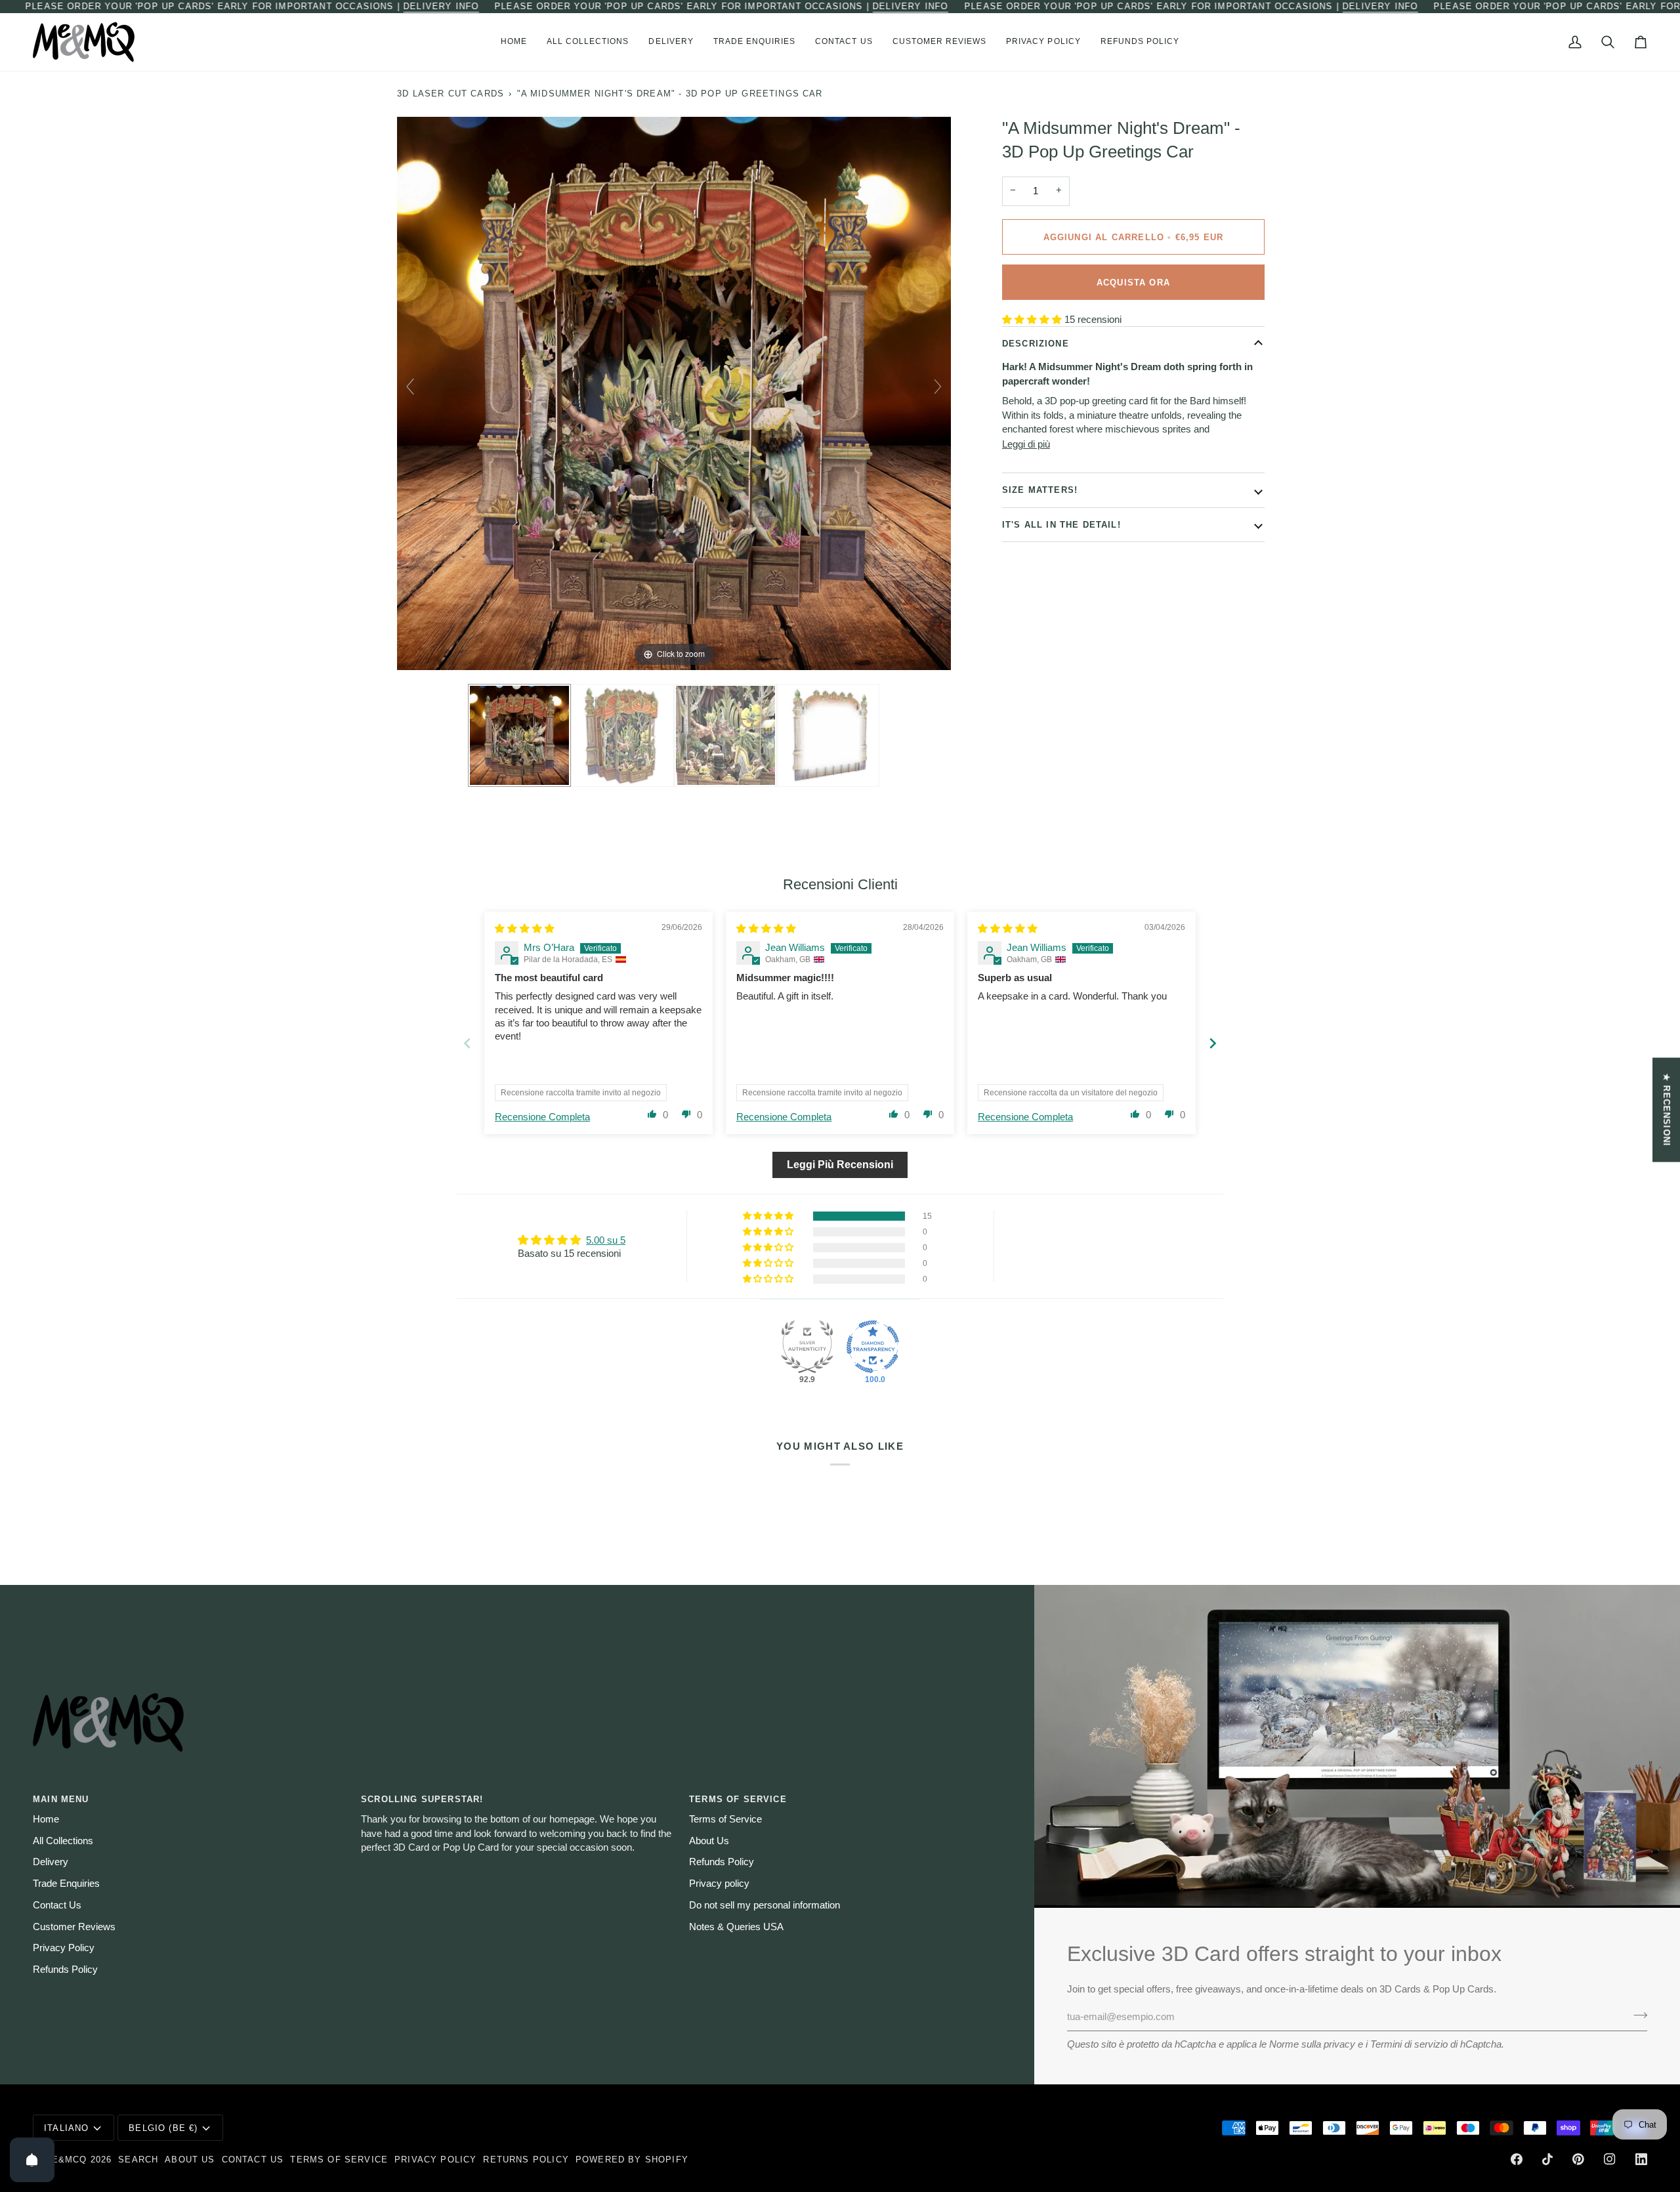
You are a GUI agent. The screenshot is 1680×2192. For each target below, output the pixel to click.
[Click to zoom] (674, 392)
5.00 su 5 (606, 1240)
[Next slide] (938, 387)
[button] (588, 42)
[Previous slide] (410, 387)
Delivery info (441, 6)
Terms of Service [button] (738, 1799)
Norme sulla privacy (1312, 2044)
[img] (525, 929)
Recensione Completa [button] (542, 1117)
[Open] (32, 2160)
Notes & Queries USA (736, 1927)
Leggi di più (1026, 444)
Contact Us (57, 1905)
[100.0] (873, 1347)
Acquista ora (1133, 282)
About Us (709, 1841)
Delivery (51, 1862)
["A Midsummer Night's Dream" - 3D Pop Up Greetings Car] (519, 736)
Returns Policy (526, 2160)
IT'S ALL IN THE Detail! (1061, 524)
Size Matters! (1040, 490)
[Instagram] (1610, 2159)
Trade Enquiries (66, 1884)
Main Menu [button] (61, 1799)
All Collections (63, 1841)
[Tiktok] (1547, 2159)
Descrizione (1036, 344)
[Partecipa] (1636, 2015)
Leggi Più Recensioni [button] (840, 1165)
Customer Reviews (74, 1927)
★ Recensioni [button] (1667, 1110)
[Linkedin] (1641, 2159)
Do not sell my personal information (765, 1905)
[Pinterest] (1578, 2159)
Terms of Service (725, 1819)
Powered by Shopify (632, 2160)
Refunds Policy (65, 1970)
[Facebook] (1517, 2159)
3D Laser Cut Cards (451, 94)
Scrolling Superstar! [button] (422, 1799)
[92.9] (807, 1347)
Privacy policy (719, 1884)
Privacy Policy (64, 1948)
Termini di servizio (1409, 2044)
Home (46, 1819)
